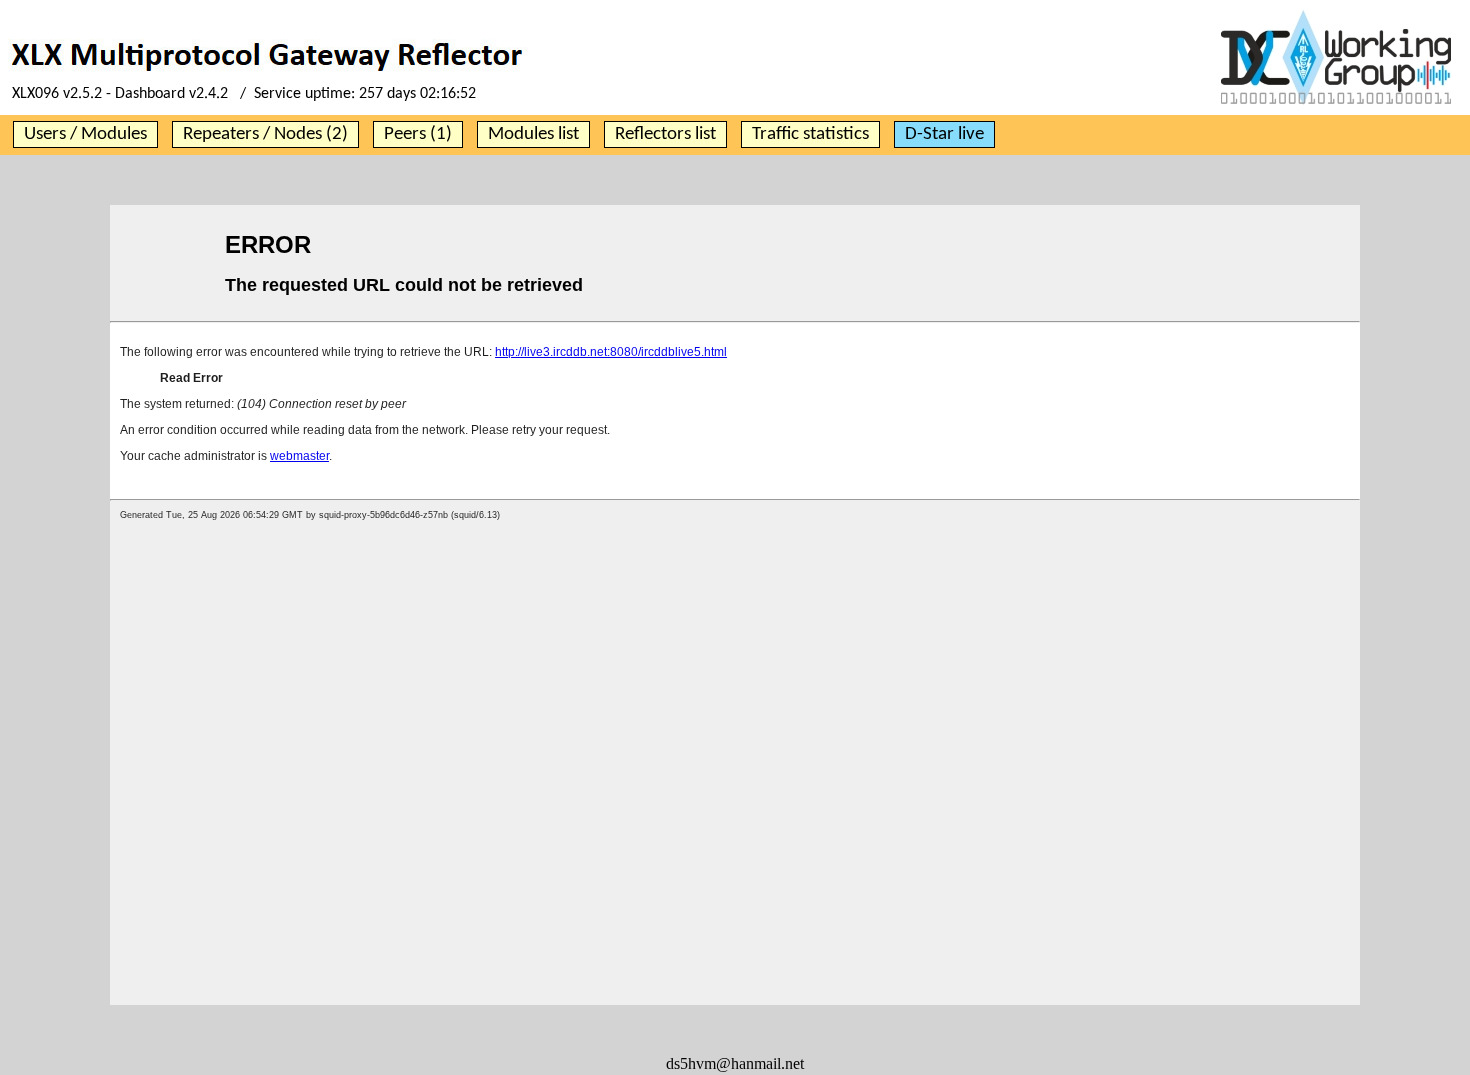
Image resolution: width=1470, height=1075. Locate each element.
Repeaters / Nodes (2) (265, 134)
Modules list (533, 134)
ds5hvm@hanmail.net (735, 1063)
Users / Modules (85, 134)
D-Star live (944, 134)
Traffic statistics (810, 134)
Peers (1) (418, 134)
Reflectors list (665, 134)
